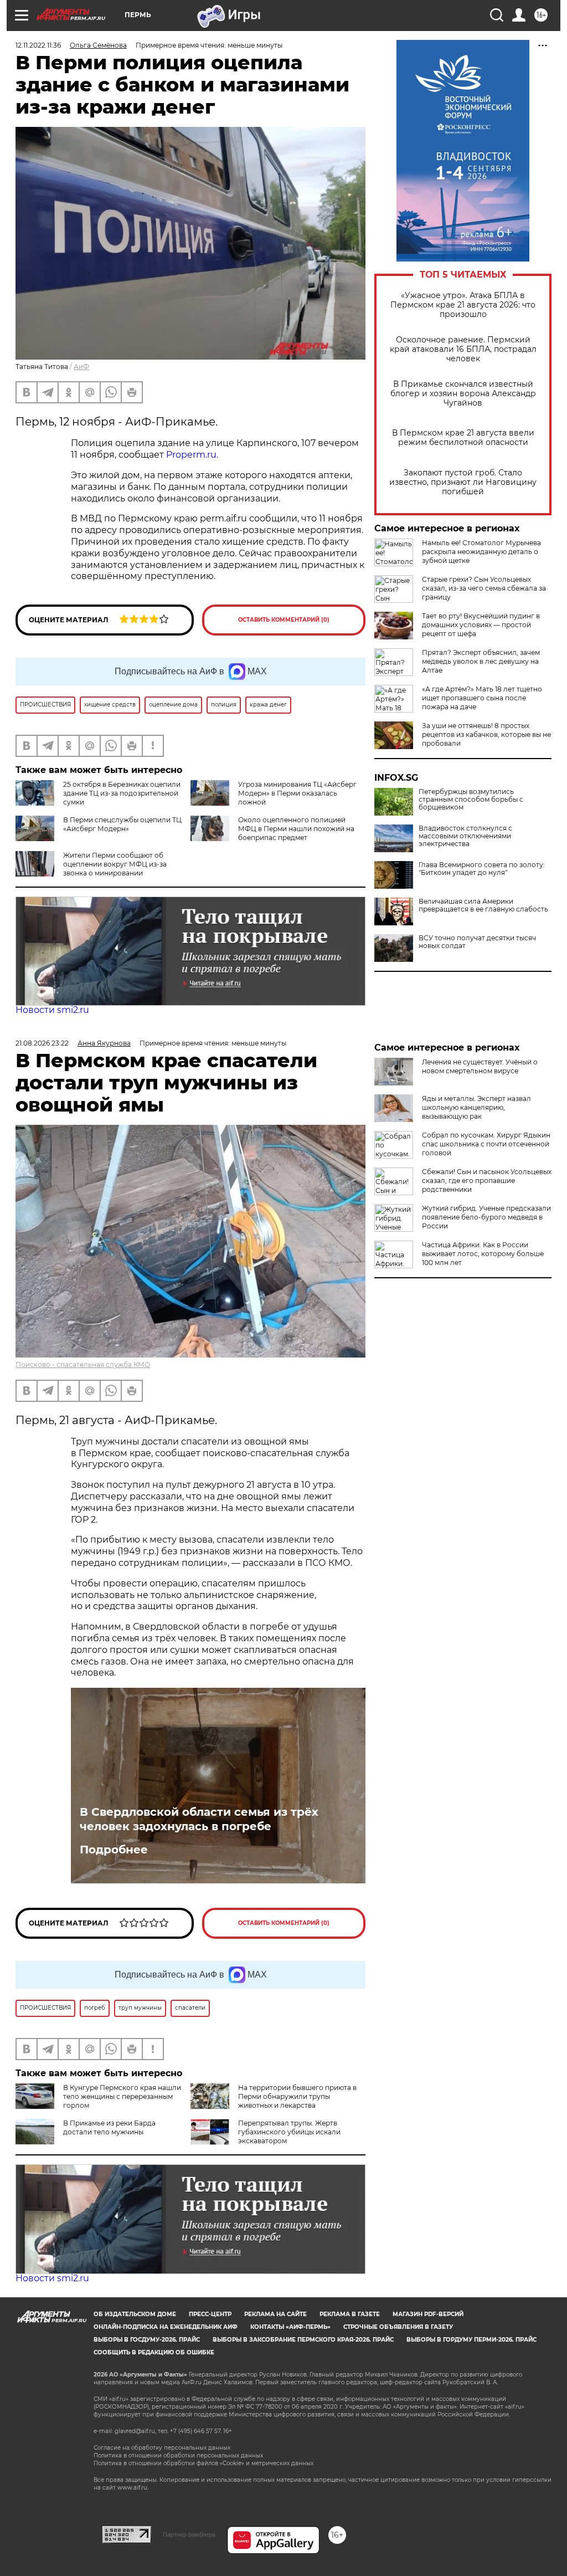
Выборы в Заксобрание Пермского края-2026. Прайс (303, 2340)
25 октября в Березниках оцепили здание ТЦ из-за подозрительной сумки (122, 793)
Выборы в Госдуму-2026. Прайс (147, 2340)
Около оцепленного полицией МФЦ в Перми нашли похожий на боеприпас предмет (296, 829)
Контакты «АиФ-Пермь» (290, 2327)
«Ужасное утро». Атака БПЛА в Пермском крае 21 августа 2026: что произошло (463, 305)
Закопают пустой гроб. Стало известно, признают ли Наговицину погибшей (463, 482)
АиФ (81, 367)
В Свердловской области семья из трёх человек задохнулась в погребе (199, 1819)
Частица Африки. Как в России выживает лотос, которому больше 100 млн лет (483, 1254)
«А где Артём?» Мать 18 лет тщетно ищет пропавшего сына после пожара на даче (482, 698)
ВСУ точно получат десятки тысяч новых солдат (477, 942)
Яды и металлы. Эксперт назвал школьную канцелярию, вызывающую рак (476, 1107)
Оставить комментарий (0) (284, 620)
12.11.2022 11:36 (38, 45)
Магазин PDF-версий (428, 2314)
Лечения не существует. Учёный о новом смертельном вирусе (480, 1066)
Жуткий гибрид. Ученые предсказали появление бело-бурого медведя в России (486, 1217)
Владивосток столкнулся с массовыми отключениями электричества (465, 836)
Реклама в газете (350, 2314)
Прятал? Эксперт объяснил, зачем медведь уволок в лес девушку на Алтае (481, 661)
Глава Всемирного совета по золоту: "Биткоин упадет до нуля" (482, 869)
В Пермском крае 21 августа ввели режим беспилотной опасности (463, 438)
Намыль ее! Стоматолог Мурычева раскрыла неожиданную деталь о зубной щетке (481, 552)
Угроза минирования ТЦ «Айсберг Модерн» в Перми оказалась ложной (297, 793)
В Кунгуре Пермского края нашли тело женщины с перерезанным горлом (122, 2096)
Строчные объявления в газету (398, 2327)
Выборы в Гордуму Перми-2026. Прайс (471, 2340)
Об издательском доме (135, 2314)
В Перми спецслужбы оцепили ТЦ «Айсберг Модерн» (122, 824)
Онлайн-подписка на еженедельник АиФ (166, 2327)
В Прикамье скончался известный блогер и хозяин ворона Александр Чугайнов (463, 394)
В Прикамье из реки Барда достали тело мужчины (109, 2127)
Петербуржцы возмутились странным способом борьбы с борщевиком (471, 800)
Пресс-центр (210, 2314)
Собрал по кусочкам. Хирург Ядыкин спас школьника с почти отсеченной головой (486, 1144)
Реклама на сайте (275, 2314)
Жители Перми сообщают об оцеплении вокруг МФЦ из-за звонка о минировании (115, 864)
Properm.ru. (192, 455)
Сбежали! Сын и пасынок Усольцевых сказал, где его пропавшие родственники (487, 1181)
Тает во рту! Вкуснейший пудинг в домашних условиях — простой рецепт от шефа (481, 625)
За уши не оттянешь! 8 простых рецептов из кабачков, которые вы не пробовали (486, 734)
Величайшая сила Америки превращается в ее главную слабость (483, 905)
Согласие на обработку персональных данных (162, 2448)
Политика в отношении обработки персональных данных (178, 2455)
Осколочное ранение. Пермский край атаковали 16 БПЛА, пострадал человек (463, 349)
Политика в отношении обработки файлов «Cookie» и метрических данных (203, 2463)
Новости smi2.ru (52, 1010)
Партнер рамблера (189, 2534)
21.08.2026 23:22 (42, 1043)
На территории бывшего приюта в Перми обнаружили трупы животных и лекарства (297, 2096)
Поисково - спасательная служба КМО (83, 1364)
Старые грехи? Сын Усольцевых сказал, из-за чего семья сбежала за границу (484, 588)
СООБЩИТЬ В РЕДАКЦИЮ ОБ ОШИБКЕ (154, 2352)
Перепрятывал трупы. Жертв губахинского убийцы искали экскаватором (289, 2132)
